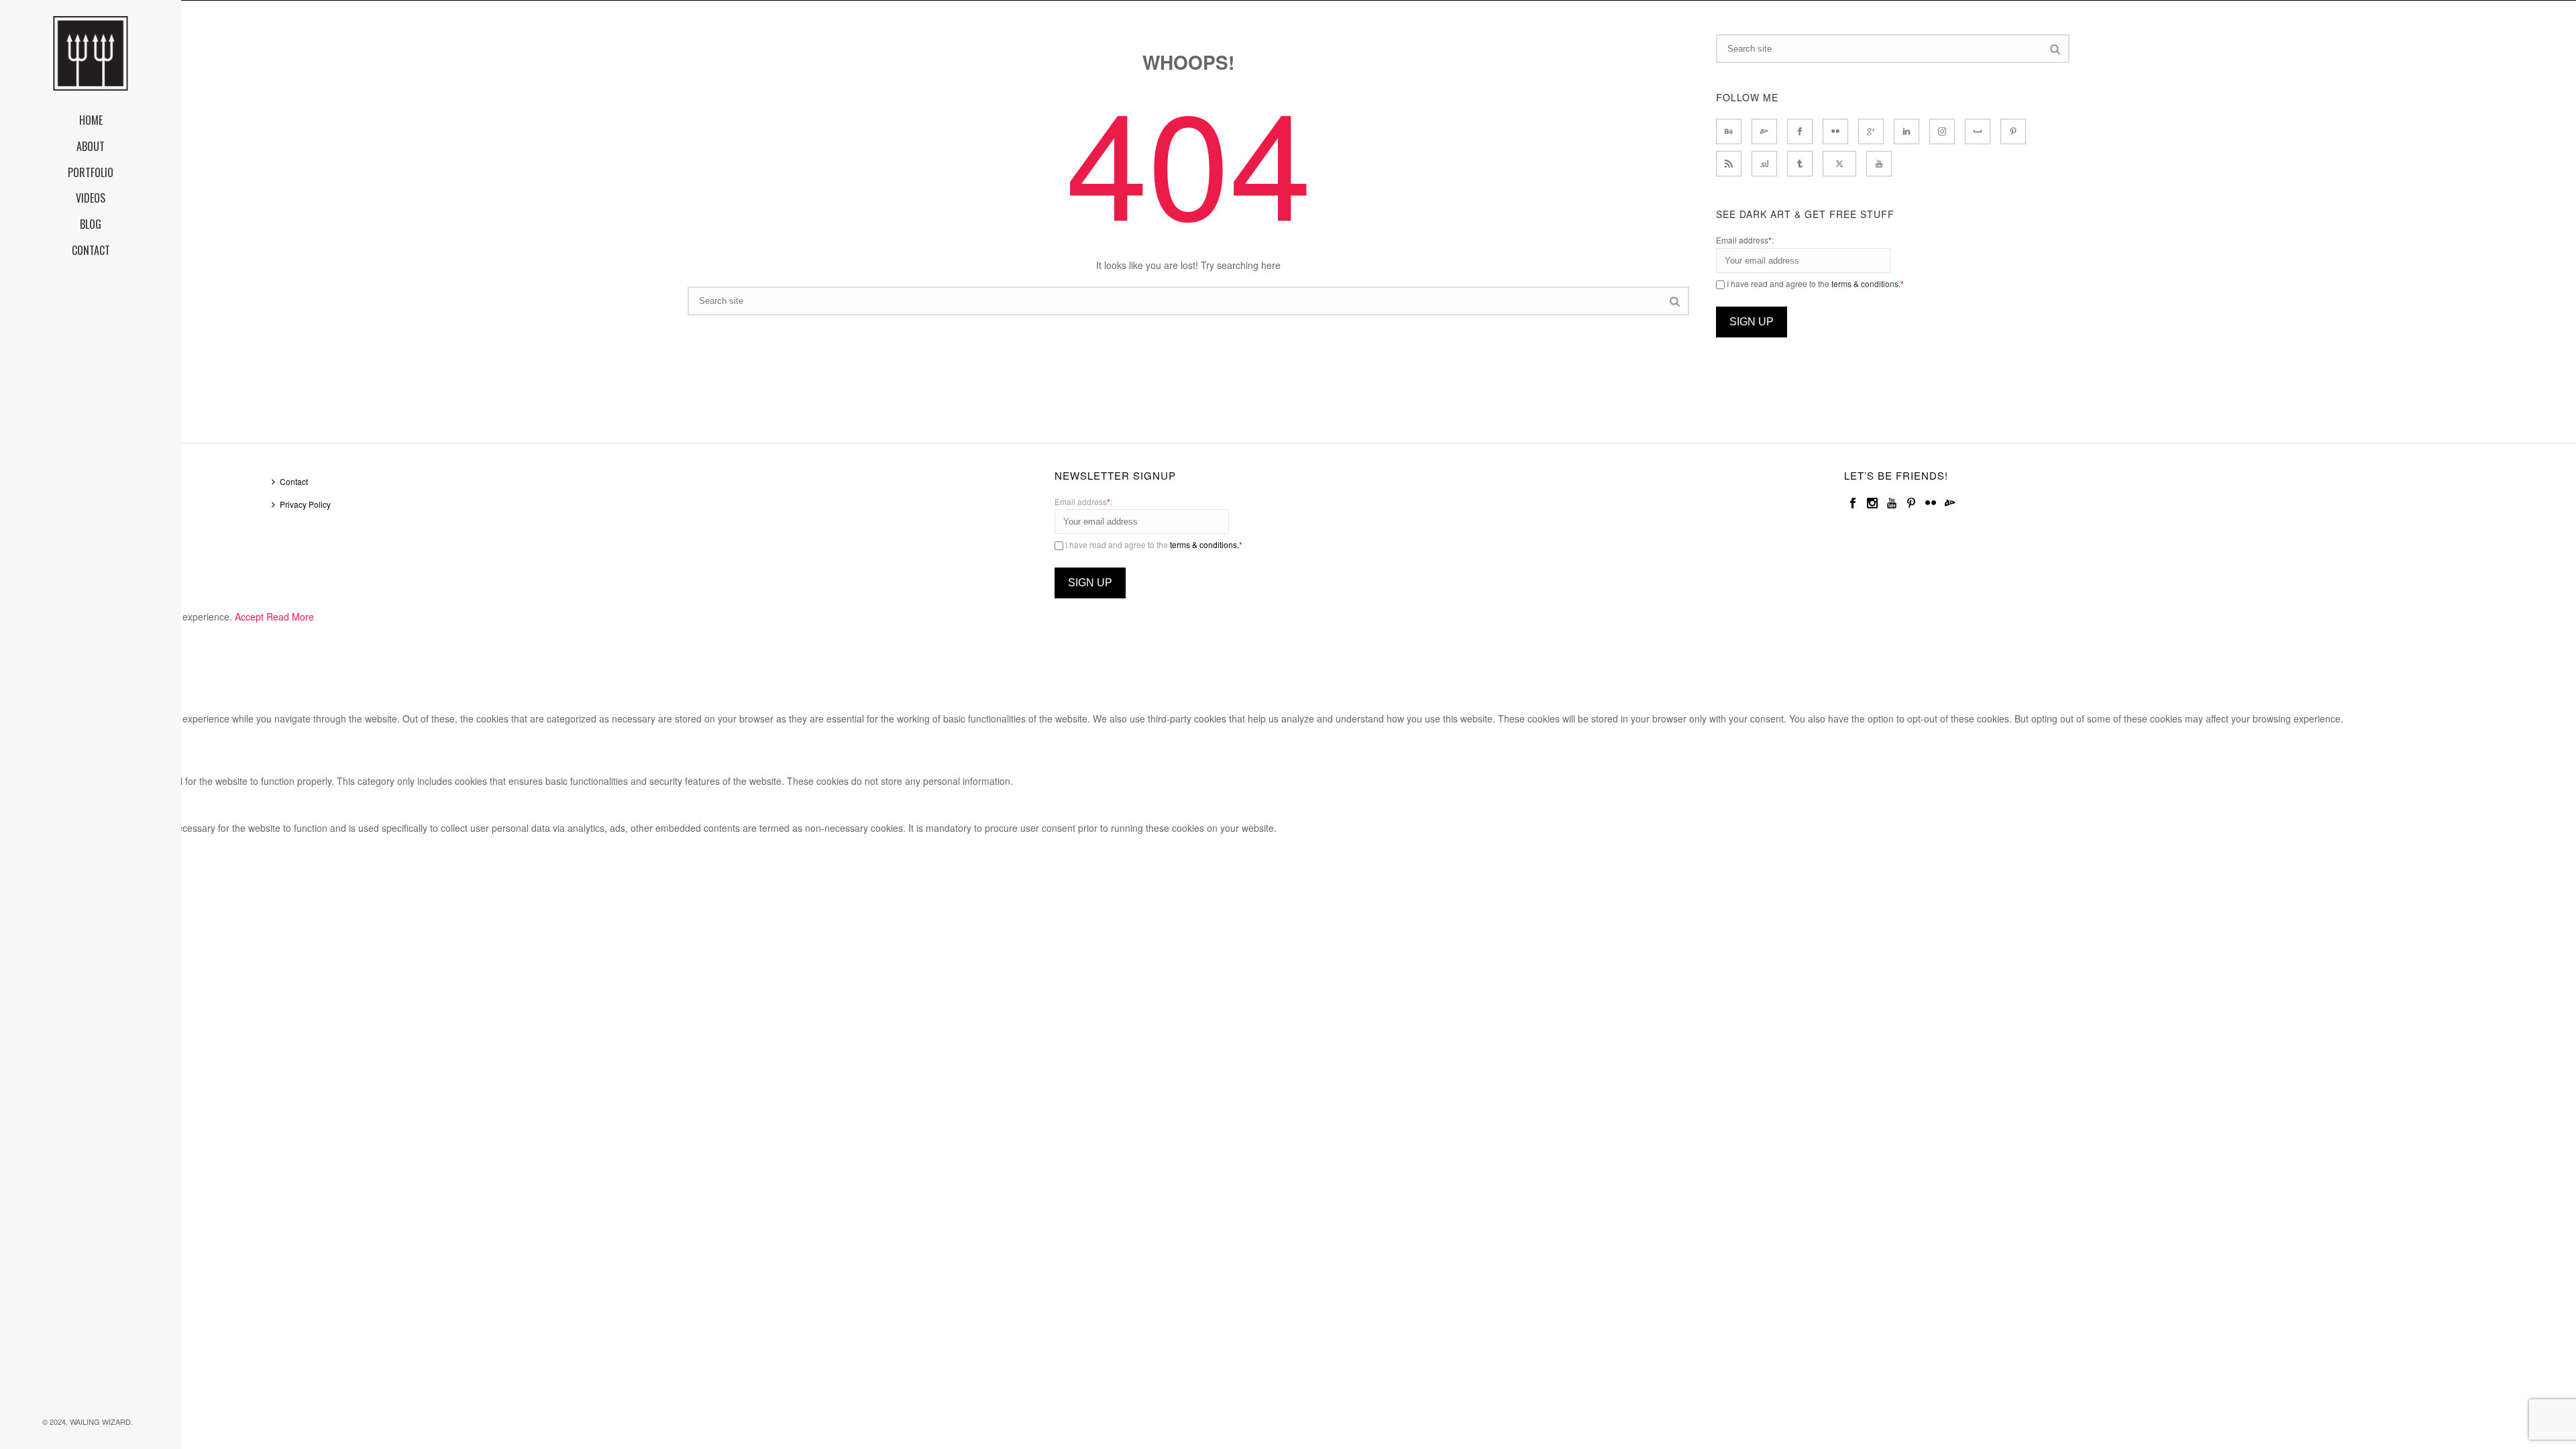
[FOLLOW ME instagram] (1942, 131)
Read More (290, 616)
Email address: (1745, 240)
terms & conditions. (1866, 283)
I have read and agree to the (1814, 283)
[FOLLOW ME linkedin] (1907, 131)
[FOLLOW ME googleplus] (1871, 131)
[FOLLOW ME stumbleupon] (1764, 164)
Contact (294, 481)
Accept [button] (249, 616)
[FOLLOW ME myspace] (1978, 131)
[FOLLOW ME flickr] (1835, 131)
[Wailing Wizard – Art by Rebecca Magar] (91, 54)
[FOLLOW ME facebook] (1800, 131)
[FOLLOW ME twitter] (1839, 164)
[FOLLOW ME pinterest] (2013, 131)
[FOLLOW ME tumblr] (1800, 164)
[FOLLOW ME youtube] (1879, 164)
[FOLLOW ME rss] (1729, 164)
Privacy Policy (305, 504)
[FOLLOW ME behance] (1729, 131)
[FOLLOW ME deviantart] (1764, 131)
